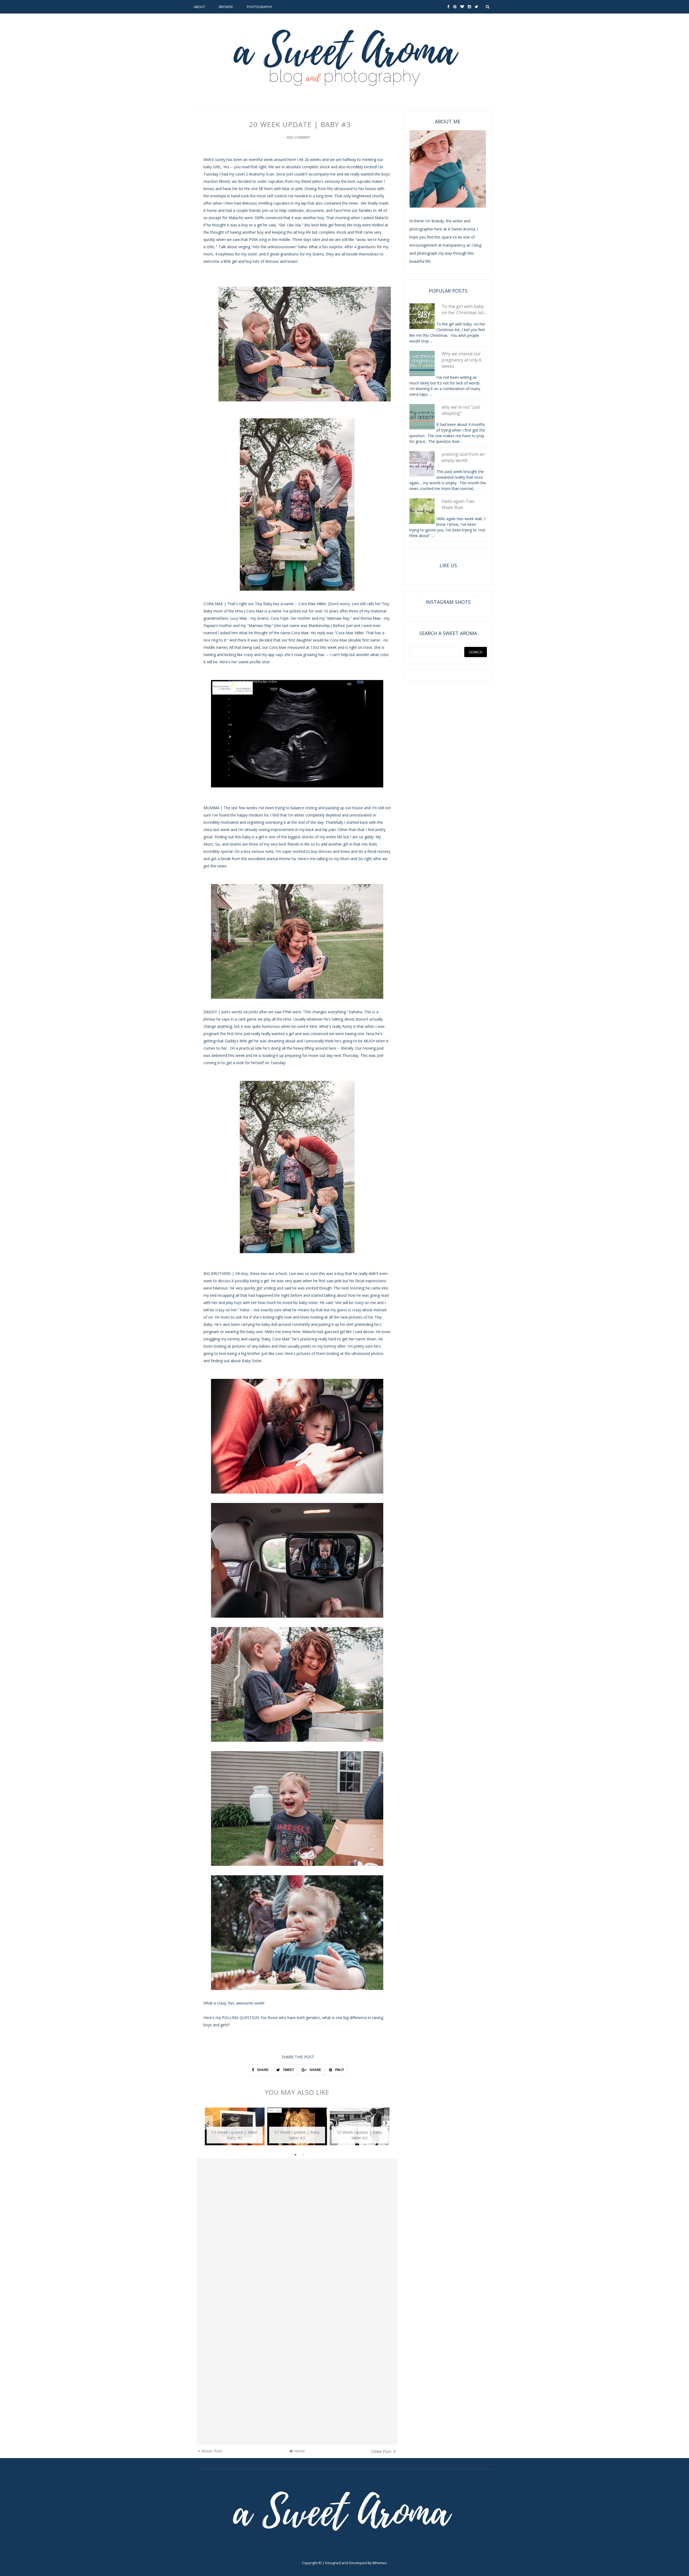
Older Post (382, 2451)
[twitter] (477, 7)
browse (226, 7)
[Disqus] (297, 2237)
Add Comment (298, 137)
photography (259, 7)
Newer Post (212, 2451)
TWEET (288, 2070)
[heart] (462, 7)
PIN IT (339, 2070)
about (199, 7)
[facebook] (448, 7)
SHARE (262, 2070)
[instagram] (469, 7)
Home (300, 2451)
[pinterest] (455, 7)
